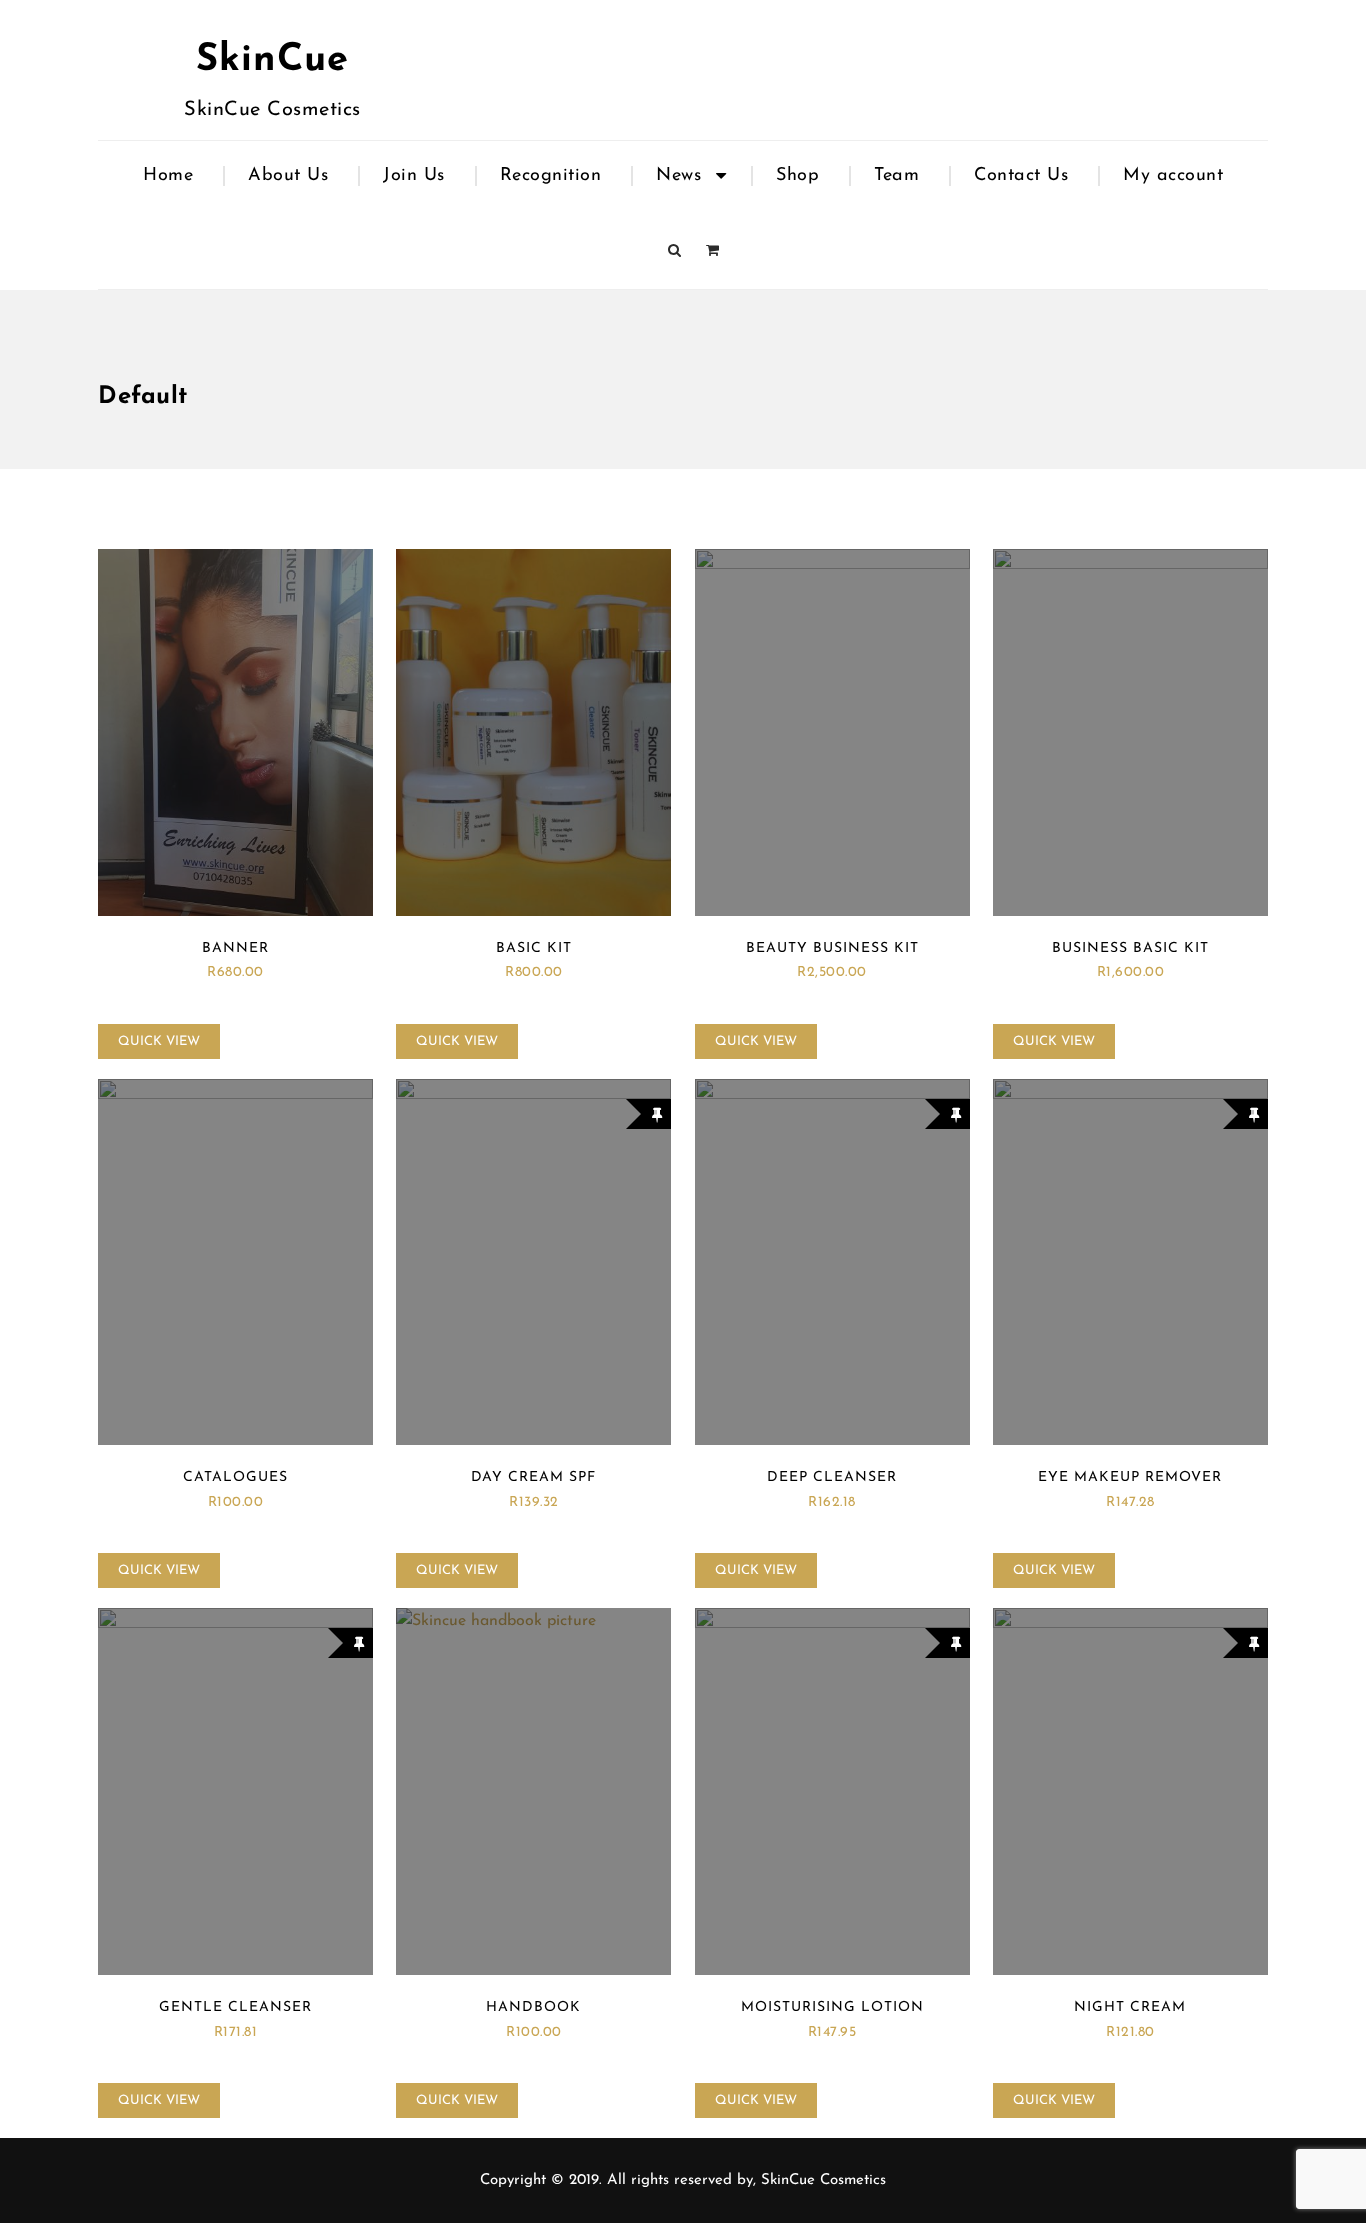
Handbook (533, 2007)
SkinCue (272, 60)
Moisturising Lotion (832, 2007)
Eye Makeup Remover (1130, 1477)
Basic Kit (534, 948)
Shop (797, 176)
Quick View (159, 1041)
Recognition (551, 176)
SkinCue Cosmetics (823, 2180)
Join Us (414, 176)
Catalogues (235, 1477)
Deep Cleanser (832, 1477)
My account (1173, 176)
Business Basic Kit (1130, 948)
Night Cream (1130, 2007)
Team (896, 176)
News (678, 176)
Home (168, 176)
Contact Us (1021, 176)
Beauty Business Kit (832, 948)
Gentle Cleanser (235, 2007)
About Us (288, 176)
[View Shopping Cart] (712, 251)
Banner (235, 948)
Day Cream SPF (533, 1477)
